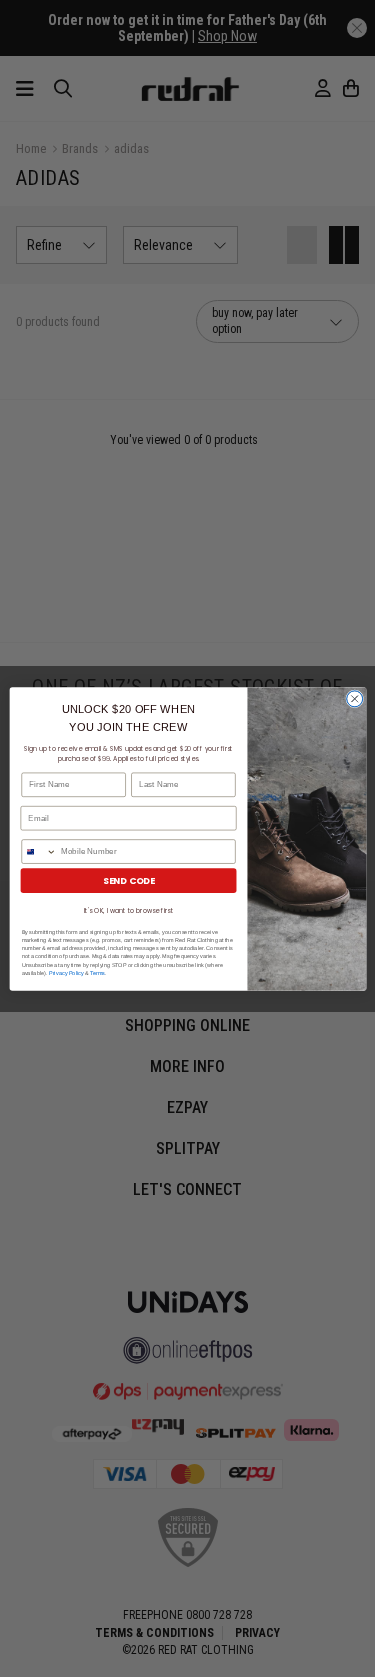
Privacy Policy (65, 972)
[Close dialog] (354, 698)
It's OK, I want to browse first (128, 909)
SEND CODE (127, 880)
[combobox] (38, 850)
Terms (97, 972)
